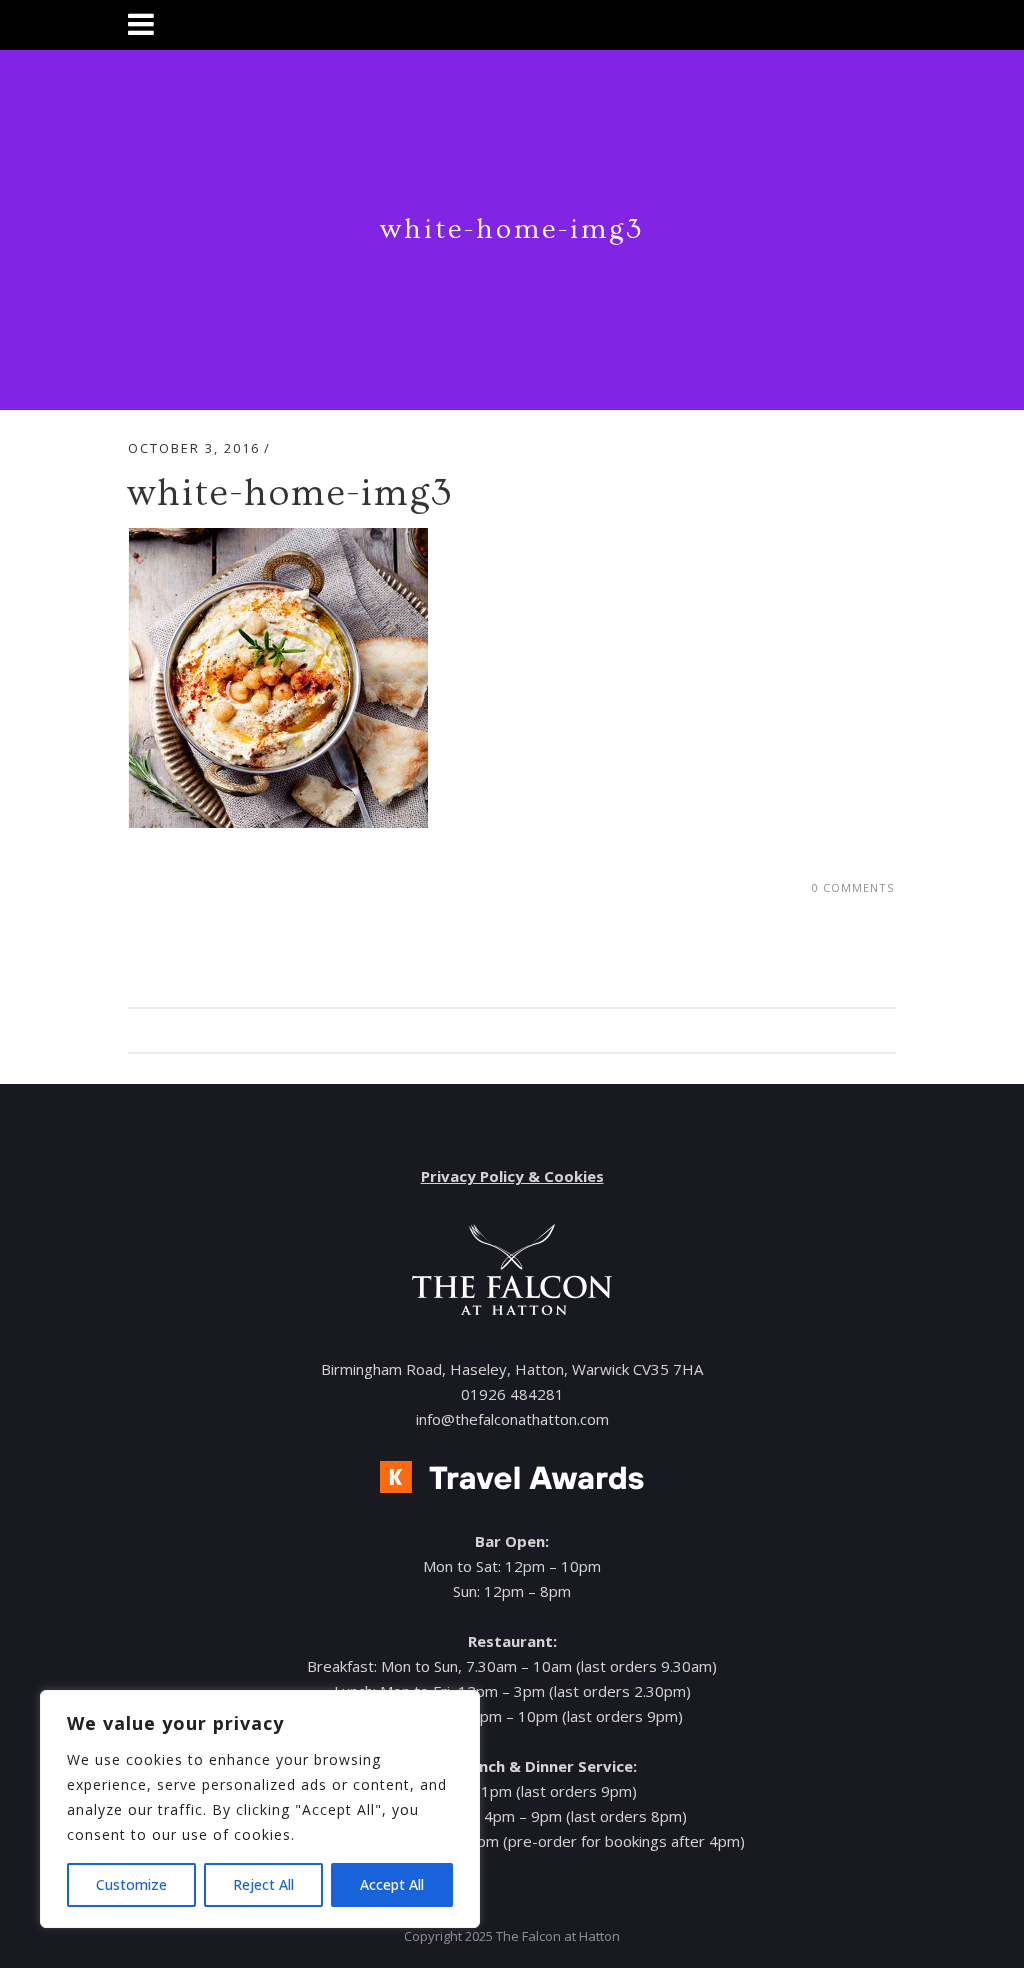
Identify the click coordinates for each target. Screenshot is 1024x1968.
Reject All (263, 1884)
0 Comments (853, 887)
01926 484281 (512, 1394)
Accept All (392, 1884)
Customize (131, 1884)
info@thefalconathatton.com (512, 1419)
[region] (260, 1809)
